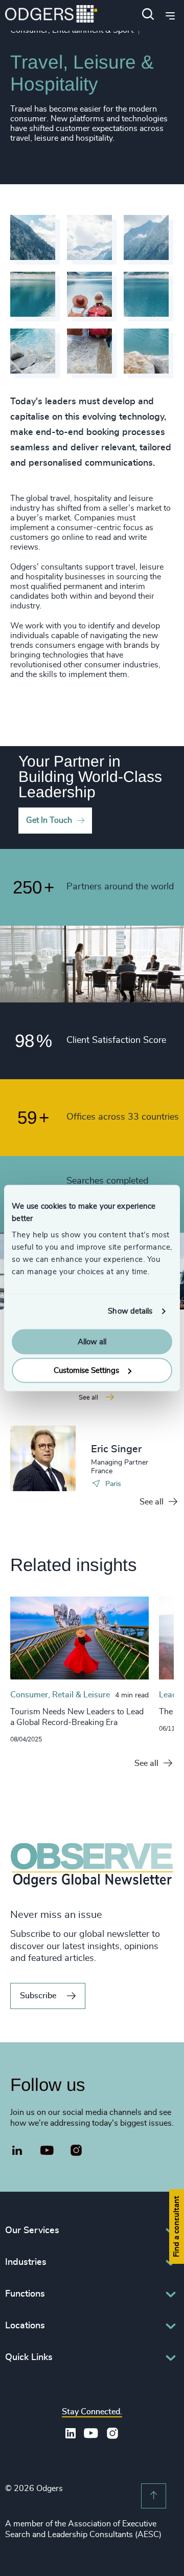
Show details (130, 1311)
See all (152, 1502)
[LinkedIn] (17, 2152)
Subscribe (38, 1996)
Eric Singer (116, 1449)
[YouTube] (47, 2151)
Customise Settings (86, 1371)
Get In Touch (49, 820)
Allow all (92, 1341)
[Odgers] (51, 15)
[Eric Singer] (43, 1458)
